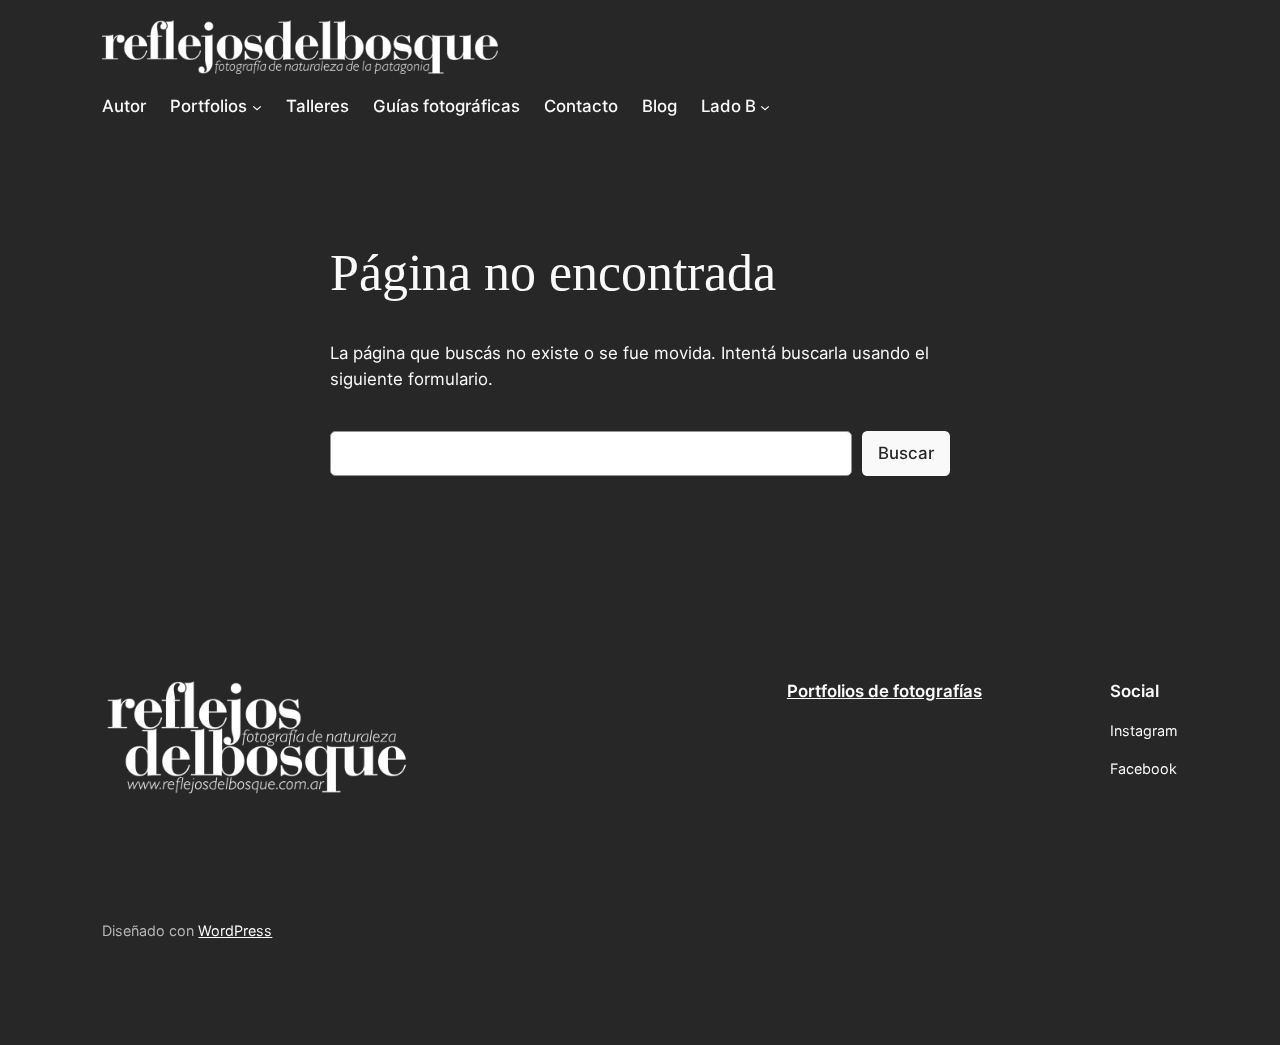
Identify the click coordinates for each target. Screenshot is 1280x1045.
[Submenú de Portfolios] (257, 106)
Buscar (906, 453)
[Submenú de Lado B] (765, 106)
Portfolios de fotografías (884, 691)
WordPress (235, 930)
